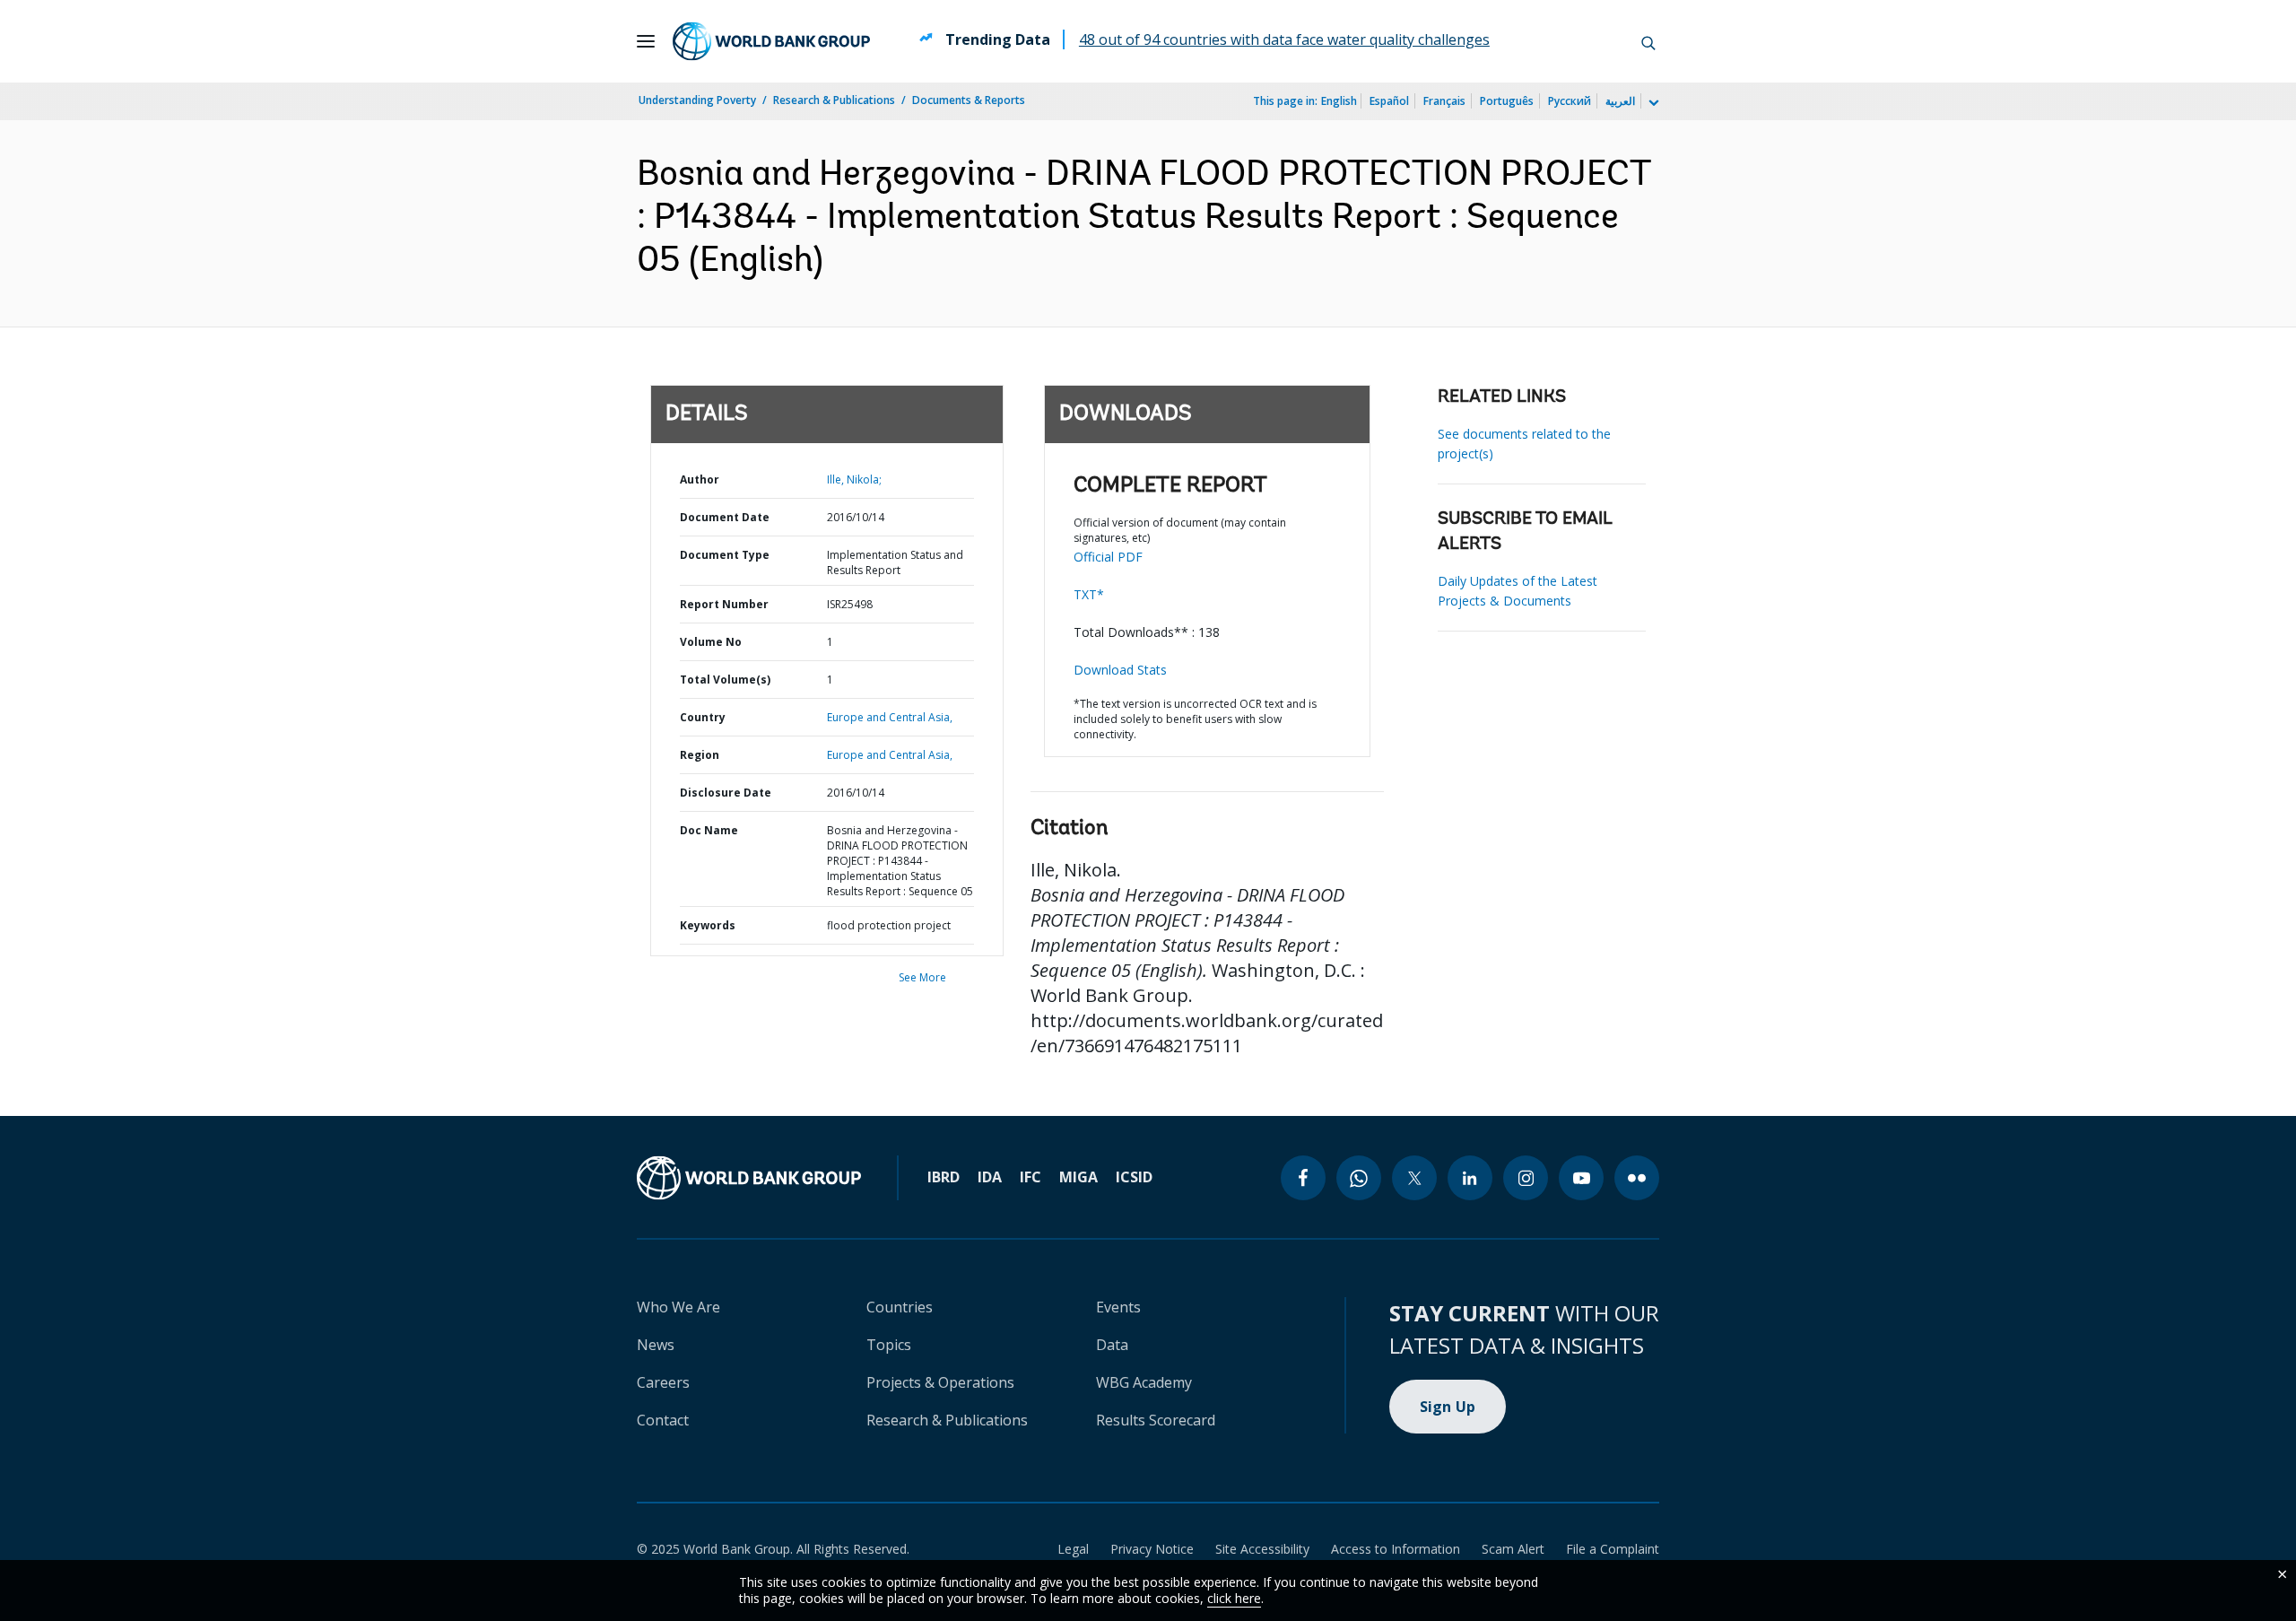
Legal (1073, 1549)
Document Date (725, 517)
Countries (900, 1307)
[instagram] (1526, 1178)
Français (1444, 101)
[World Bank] (749, 1178)
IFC (1031, 1177)
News (656, 1345)
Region (700, 755)
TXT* (1089, 594)
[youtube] (1581, 1178)
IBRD (944, 1177)
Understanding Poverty (697, 100)
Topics (889, 1345)
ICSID (1134, 1177)
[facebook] (1303, 1178)
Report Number (724, 604)
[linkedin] (1470, 1178)
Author (700, 479)
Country (703, 717)
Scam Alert (1513, 1549)
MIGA (1078, 1177)
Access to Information (1396, 1549)
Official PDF (1108, 557)
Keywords (708, 925)
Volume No (711, 642)
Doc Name (709, 830)
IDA (990, 1177)
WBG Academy (1144, 1382)
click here (1234, 1598)
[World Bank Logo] (771, 41)
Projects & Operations (940, 1382)
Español (1389, 101)
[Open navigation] (646, 41)
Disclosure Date (726, 793)
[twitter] (1414, 1178)
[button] (1648, 41)
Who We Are (678, 1307)
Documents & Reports (969, 100)
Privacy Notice (1152, 1549)
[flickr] (1637, 1178)
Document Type (725, 555)
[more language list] (1652, 103)
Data (1112, 1345)
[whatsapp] (1359, 1178)
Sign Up (1448, 1407)
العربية (1620, 101)
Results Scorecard (1156, 1420)
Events (1118, 1307)
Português (1507, 101)
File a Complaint (1613, 1549)
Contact (663, 1420)
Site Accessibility (1262, 1549)
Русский (1570, 101)
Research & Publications (834, 100)
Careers (663, 1382)
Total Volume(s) (725, 680)
